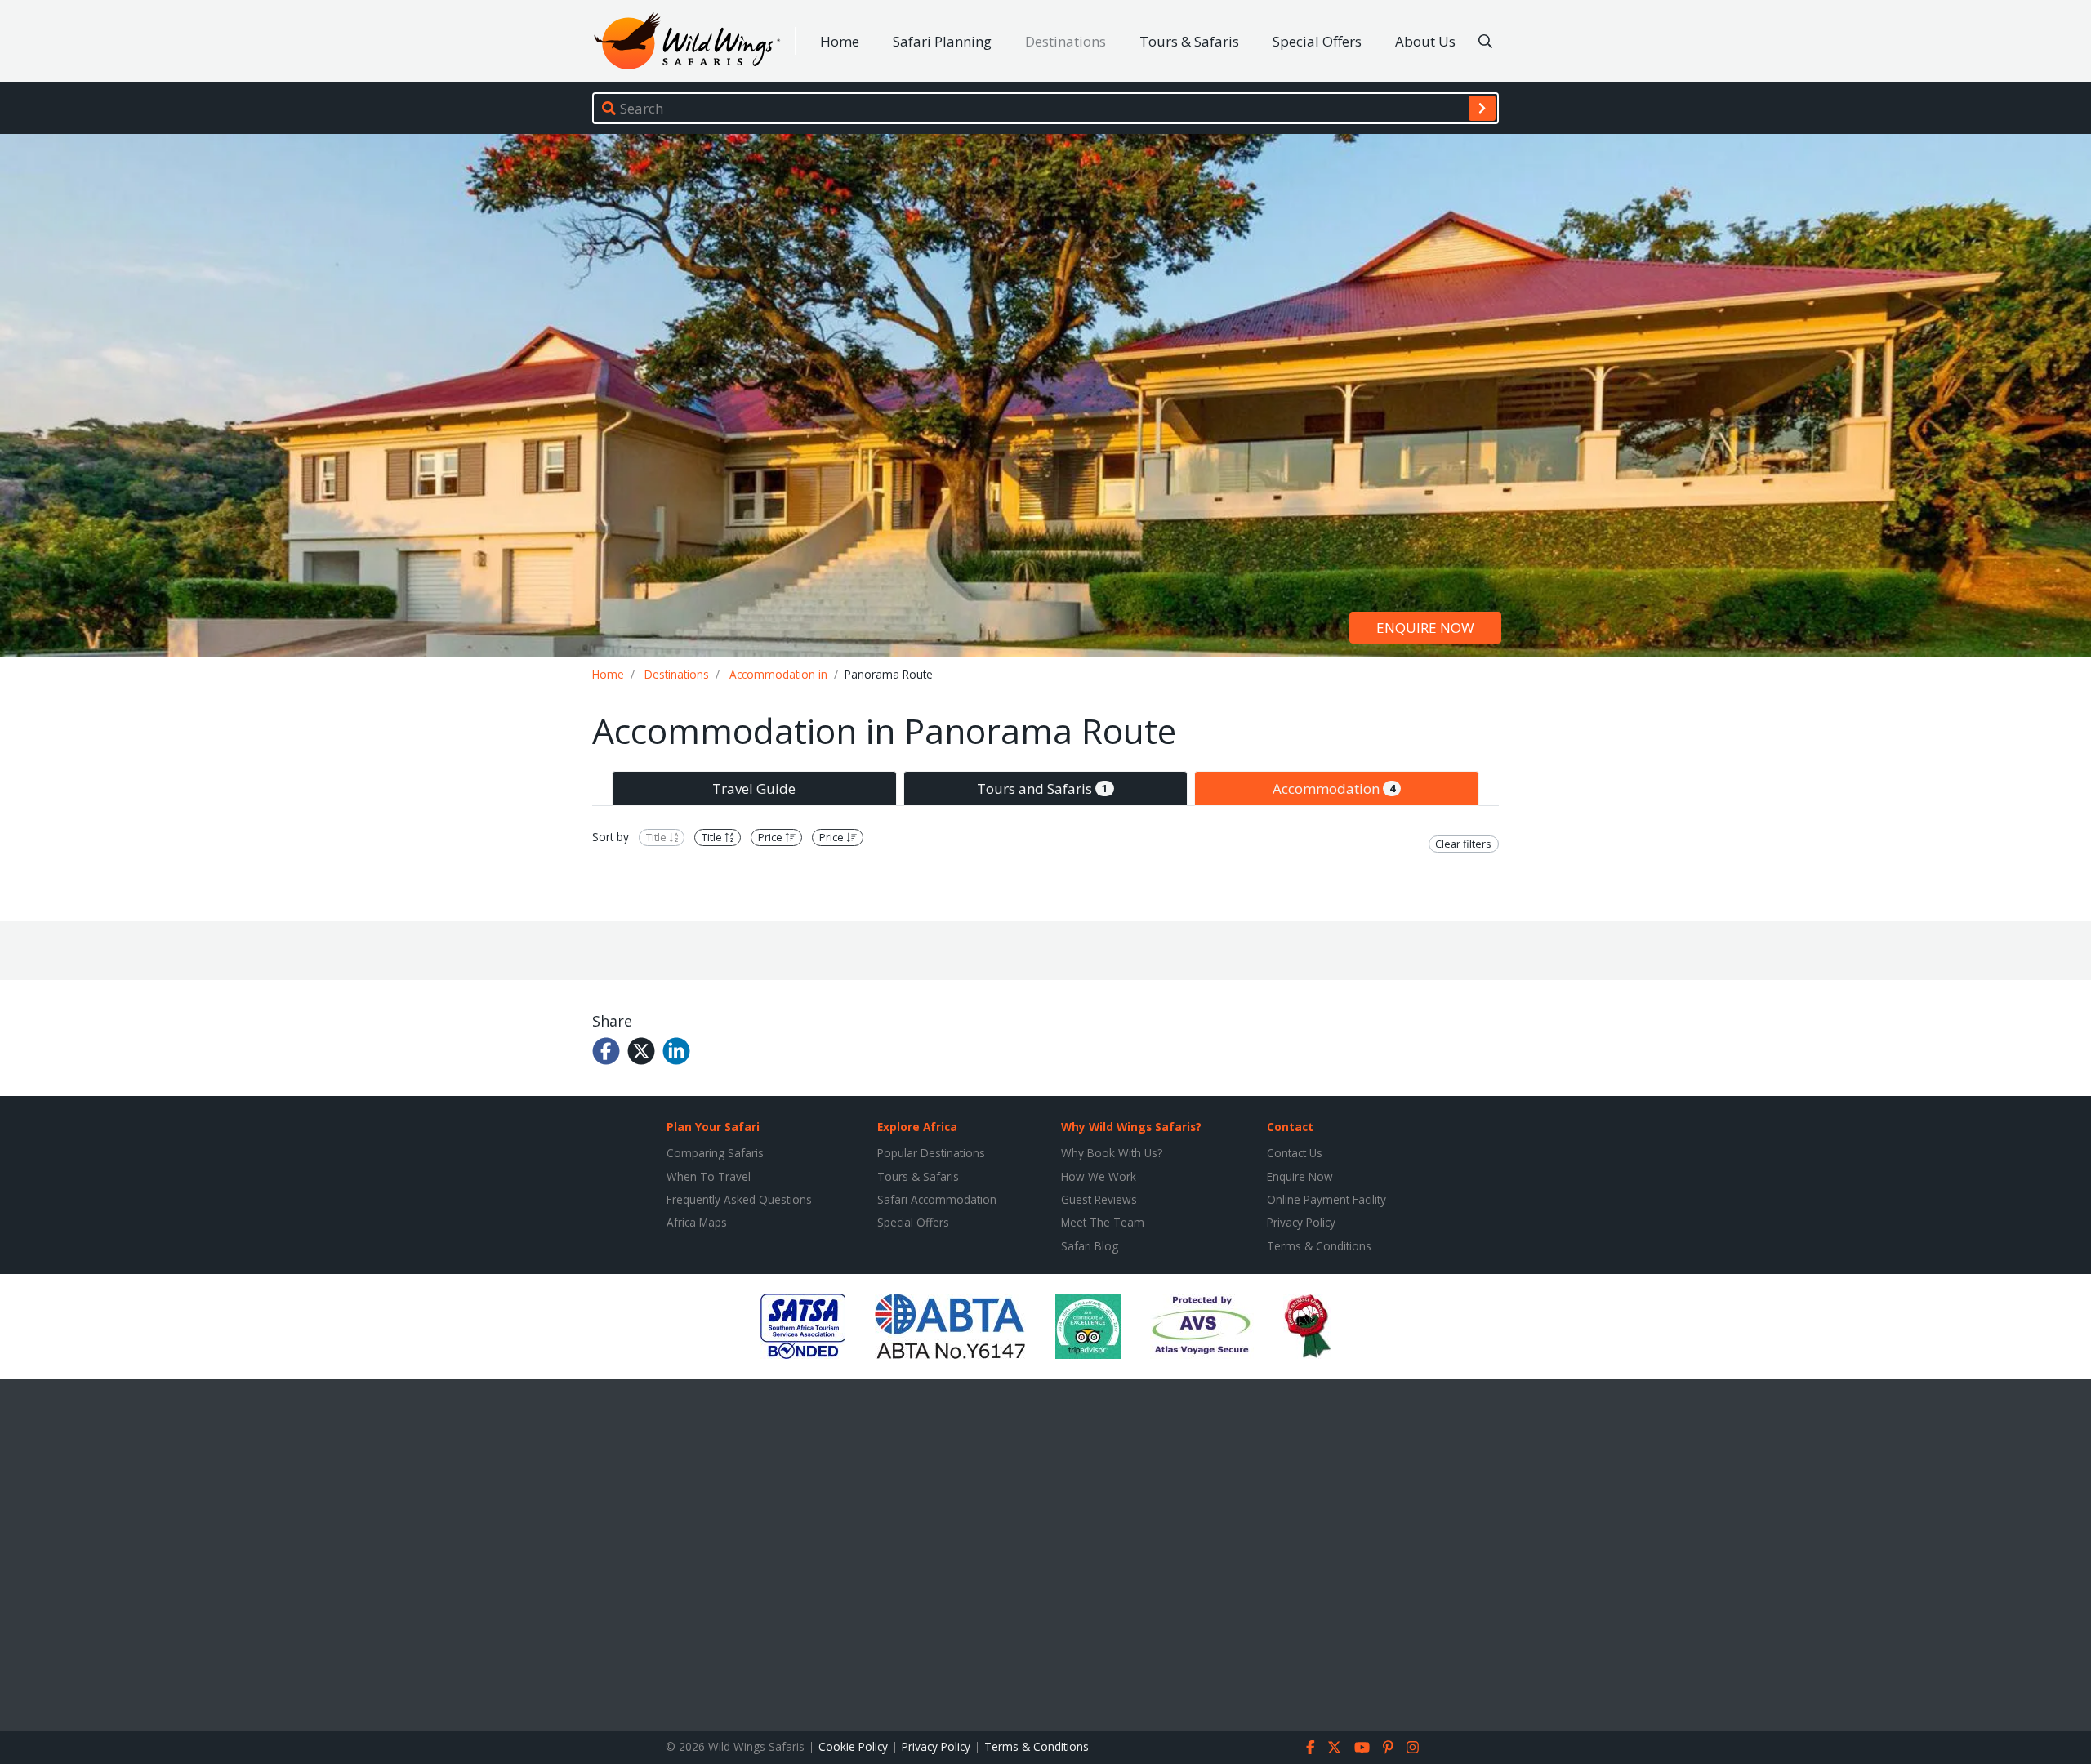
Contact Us (1295, 1153)
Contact (1290, 1127)
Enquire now (1425, 628)
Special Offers (1317, 41)
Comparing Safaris (715, 1153)
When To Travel (709, 1176)
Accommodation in (778, 674)
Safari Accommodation (937, 1199)
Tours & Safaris (1189, 41)
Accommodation (1334, 788)
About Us (1425, 41)
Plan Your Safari (713, 1127)
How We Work (1099, 1176)
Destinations (1066, 41)
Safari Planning (942, 41)
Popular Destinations (931, 1153)
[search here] (1485, 42)
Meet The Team (1103, 1222)
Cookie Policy (853, 1746)
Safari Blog (1090, 1246)
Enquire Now (1300, 1176)
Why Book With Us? (1112, 1153)
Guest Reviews (1099, 1199)
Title (658, 837)
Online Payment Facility (1326, 1199)
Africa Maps (697, 1222)
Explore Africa (917, 1127)
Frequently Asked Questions (739, 1199)
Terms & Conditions (1319, 1246)
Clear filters (1463, 844)
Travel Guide (754, 788)
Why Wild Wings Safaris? (1131, 1127)
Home (840, 41)
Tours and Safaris (1042, 788)
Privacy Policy (1301, 1222)
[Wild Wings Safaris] (687, 41)
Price (771, 837)
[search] (1482, 108)
